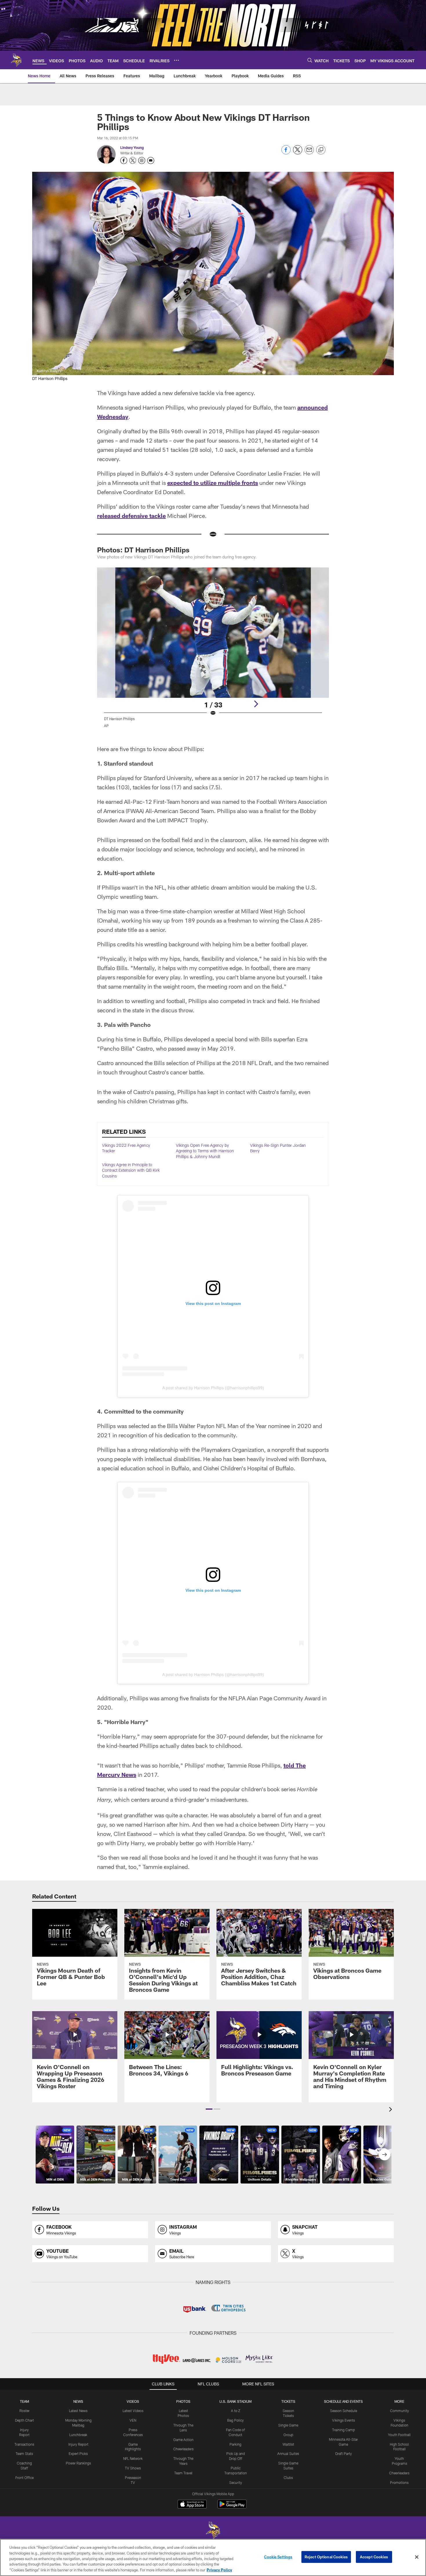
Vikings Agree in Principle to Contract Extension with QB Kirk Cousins (131, 1170)
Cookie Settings (278, 2557)
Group (288, 2435)
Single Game (288, 2425)
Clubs (288, 2478)
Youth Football (399, 2435)
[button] (209, 2109)
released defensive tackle (131, 516)
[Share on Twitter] (298, 153)
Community (399, 2411)
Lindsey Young (132, 147)
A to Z (236, 2411)
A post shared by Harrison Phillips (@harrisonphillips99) (213, 1388)
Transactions (24, 2444)
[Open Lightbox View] (213, 651)
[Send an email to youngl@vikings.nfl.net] (151, 160)
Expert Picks (78, 2453)
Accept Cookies (374, 2557)
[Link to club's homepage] (16, 60)
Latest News (78, 2411)
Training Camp (344, 2430)
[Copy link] (321, 150)
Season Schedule (344, 2411)
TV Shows (133, 2468)
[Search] (310, 60)
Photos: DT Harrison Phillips (143, 550)
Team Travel (183, 2473)
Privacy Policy (219, 2570)
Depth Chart (24, 2420)
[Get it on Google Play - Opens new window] (232, 2507)
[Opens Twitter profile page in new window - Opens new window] (133, 160)
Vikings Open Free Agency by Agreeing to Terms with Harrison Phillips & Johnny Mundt (205, 1151)
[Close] (417, 2557)
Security (236, 2482)
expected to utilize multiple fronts (213, 483)
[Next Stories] (385, 2155)
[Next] (256, 704)
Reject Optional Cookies (326, 2557)
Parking (235, 2444)
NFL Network (133, 2458)
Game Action (183, 2440)
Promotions (399, 2482)
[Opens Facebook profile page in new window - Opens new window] (124, 160)
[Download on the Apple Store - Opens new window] (192, 2505)
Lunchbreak (78, 2435)
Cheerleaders (183, 2449)
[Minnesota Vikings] (213, 2531)
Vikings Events (344, 2420)
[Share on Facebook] (286, 153)
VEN (133, 2420)
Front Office (24, 2478)
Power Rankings (78, 2463)
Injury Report (78, 2444)
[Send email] (309, 153)
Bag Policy (235, 2420)
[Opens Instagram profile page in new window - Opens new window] (142, 160)
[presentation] (392, 2110)
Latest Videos (133, 2411)
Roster (24, 2411)
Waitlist (288, 2444)
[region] (213, 2557)
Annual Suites (288, 2453)
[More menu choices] (176, 60)
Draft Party (344, 2453)
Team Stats (24, 2453)
